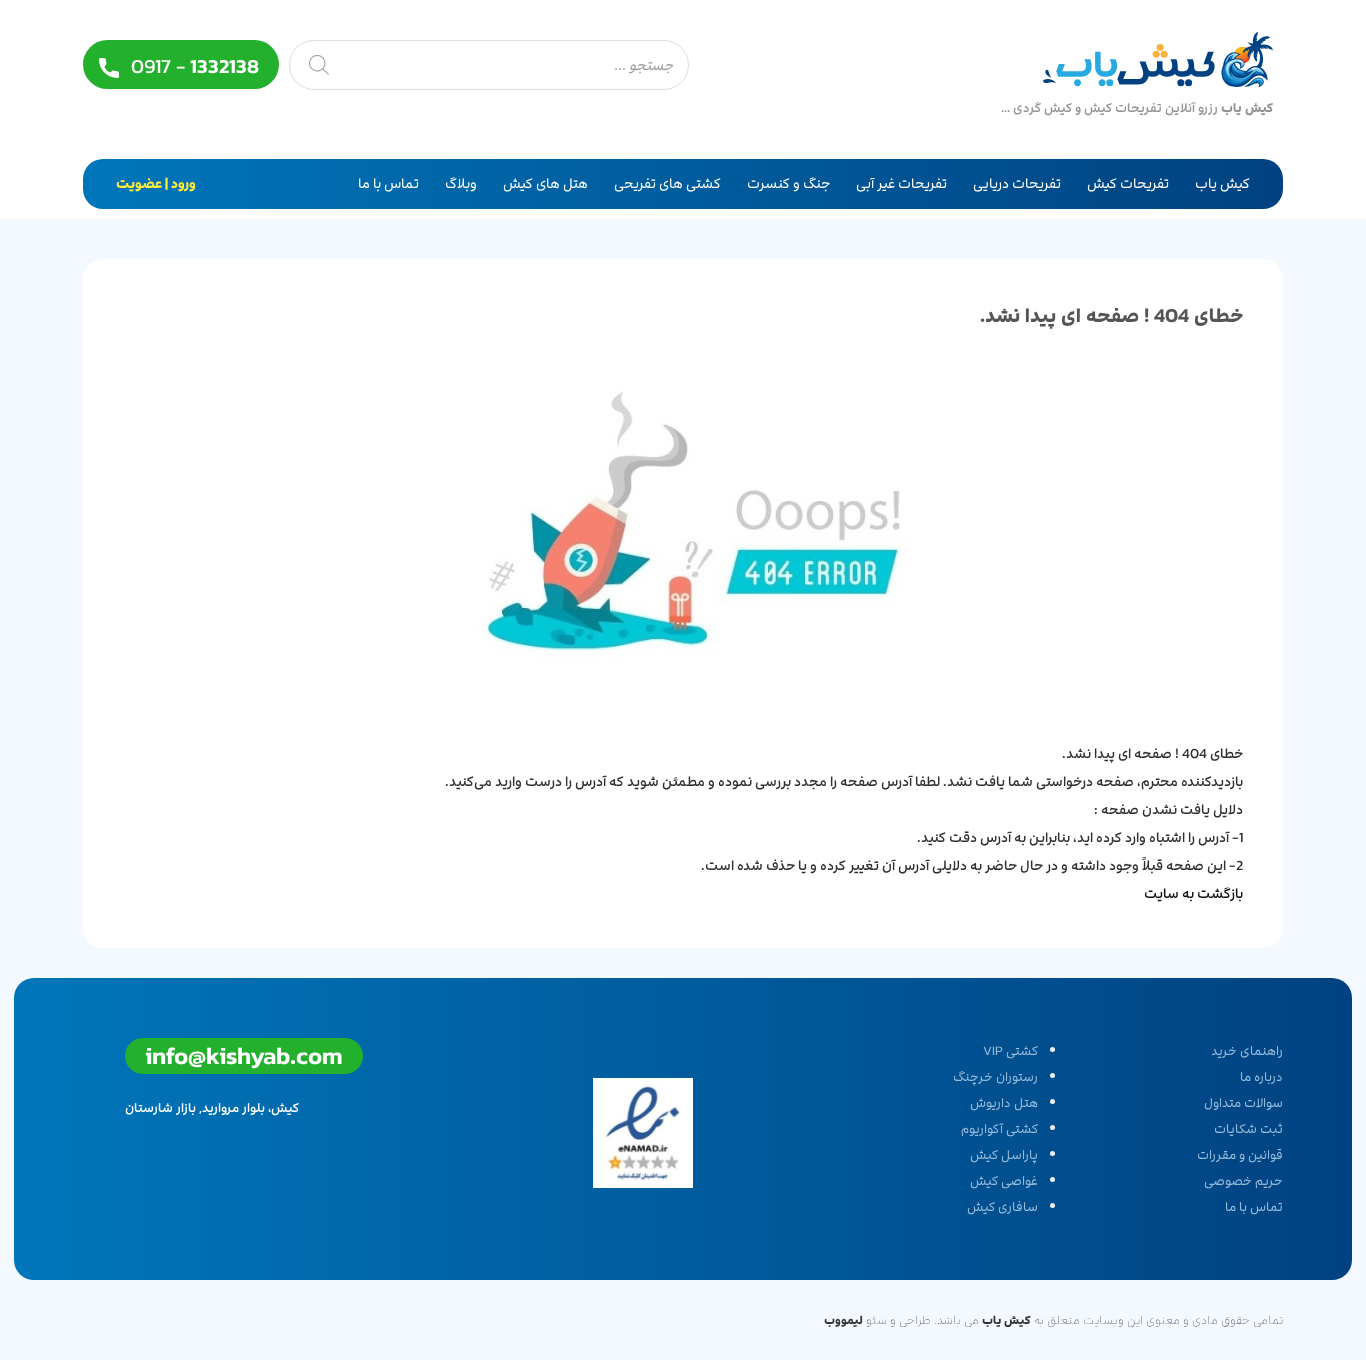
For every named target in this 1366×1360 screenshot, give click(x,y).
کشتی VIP (1010, 1051)
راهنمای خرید (1247, 1051)
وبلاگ (461, 183)
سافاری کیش (1002, 1207)
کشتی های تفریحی (667, 183)
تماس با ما (388, 183)
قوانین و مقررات (1240, 1155)
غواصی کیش (1004, 1181)
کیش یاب (1222, 183)
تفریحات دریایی (1017, 183)
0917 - (192, 66)
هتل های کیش (545, 183)
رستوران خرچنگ (995, 1077)
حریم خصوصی (1243, 1181)
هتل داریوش (1004, 1103)
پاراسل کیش (1004, 1155)
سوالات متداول (1243, 1103)
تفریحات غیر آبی (901, 183)
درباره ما (1261, 1077)
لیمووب (843, 1320)
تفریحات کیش (1128, 183)
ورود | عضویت (156, 183)
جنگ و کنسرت (788, 183)
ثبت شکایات (1248, 1129)
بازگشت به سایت (1193, 893)
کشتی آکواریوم (999, 1129)
